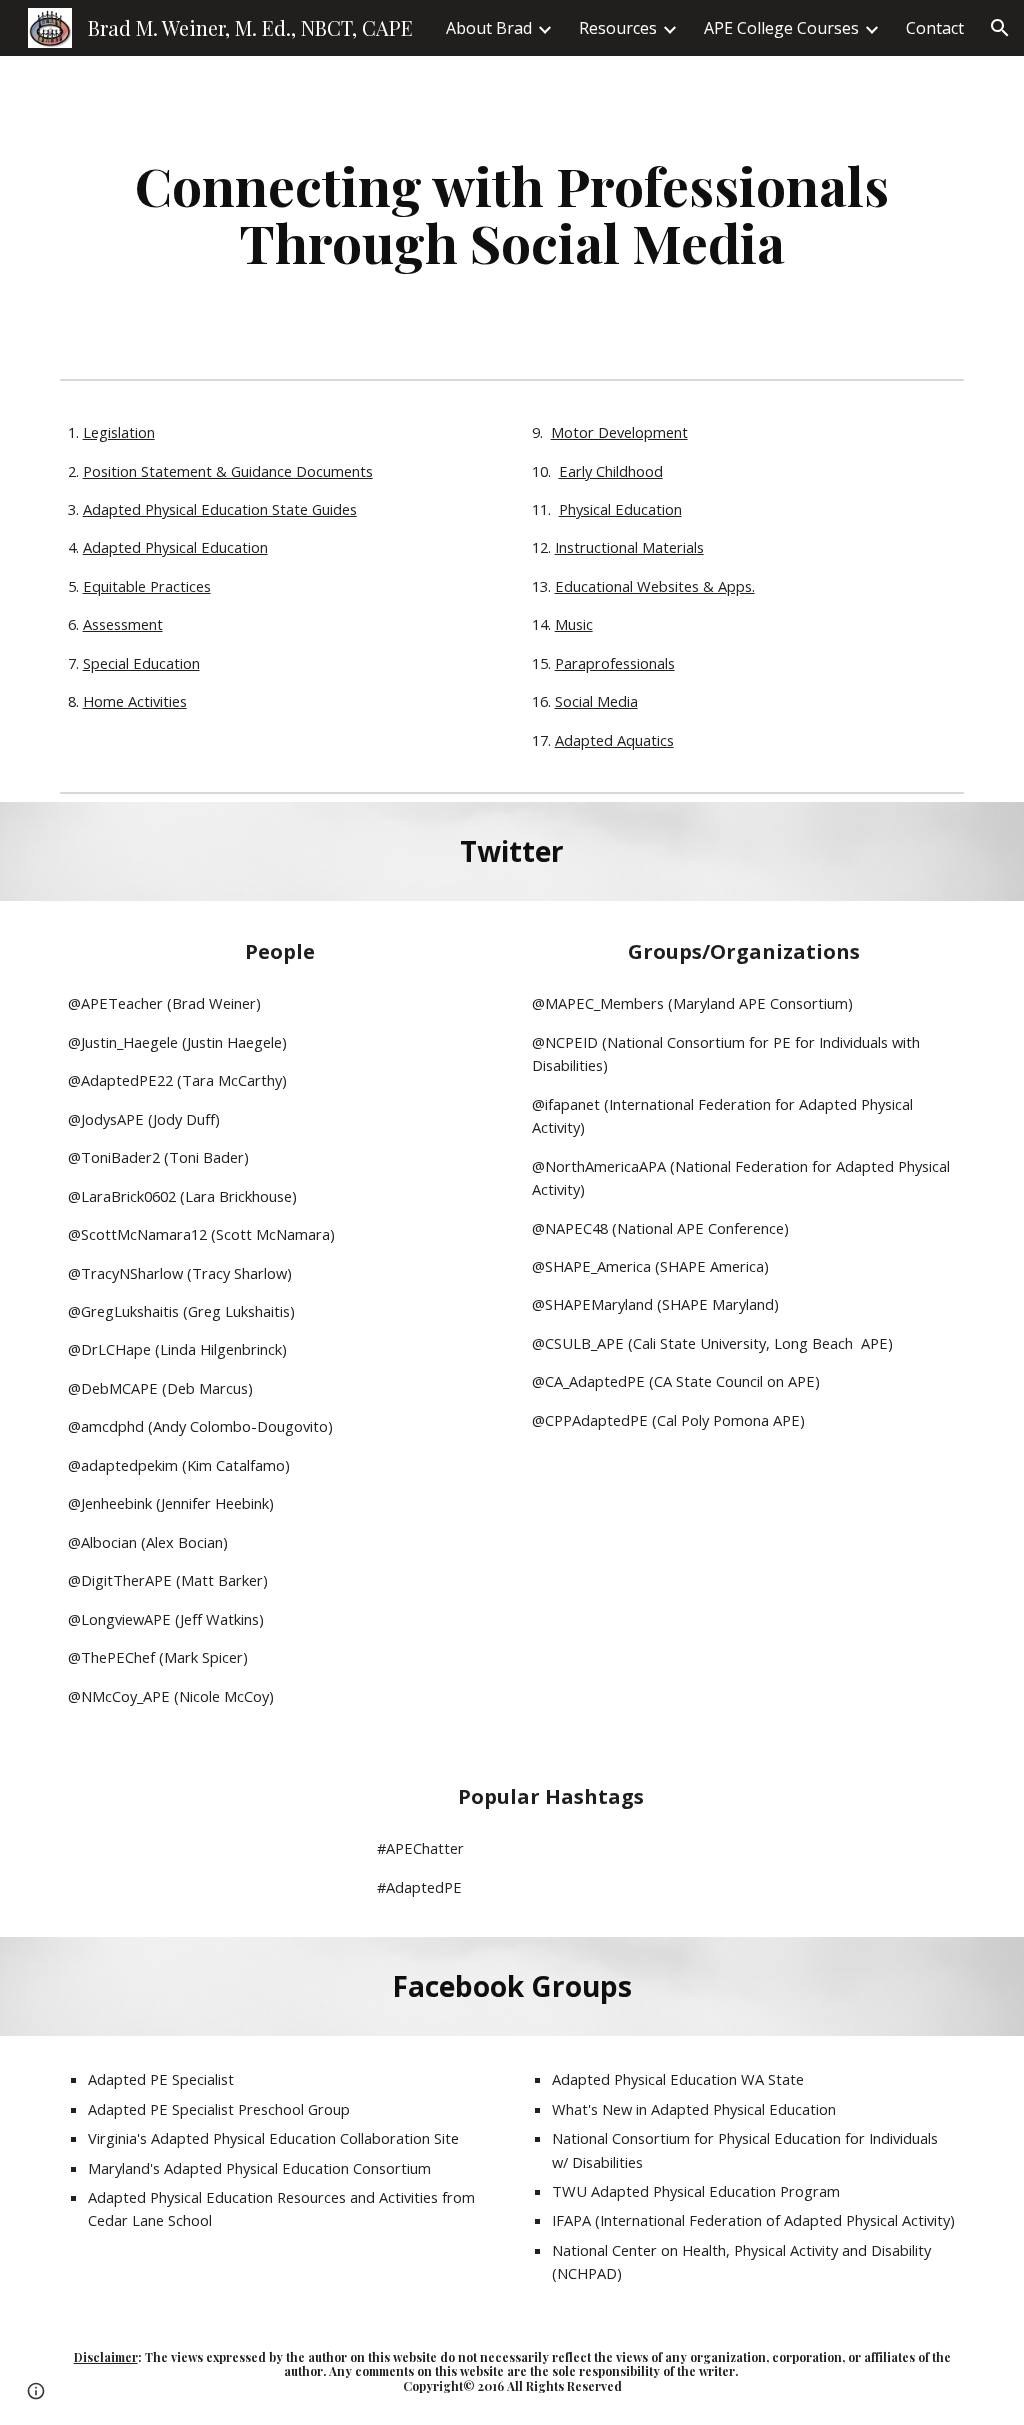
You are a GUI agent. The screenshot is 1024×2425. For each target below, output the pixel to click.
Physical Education (620, 509)
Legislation (119, 432)
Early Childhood (611, 471)
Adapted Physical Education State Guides (220, 509)
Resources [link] (618, 28)
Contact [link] (935, 28)
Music (574, 624)
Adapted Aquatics (614, 740)
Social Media (596, 701)
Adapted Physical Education (175, 547)
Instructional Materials (629, 547)
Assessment (123, 624)
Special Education (141, 663)
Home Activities (135, 701)
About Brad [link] (489, 28)
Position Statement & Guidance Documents (228, 471)
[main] (512, 213)
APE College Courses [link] (781, 28)
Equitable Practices (147, 586)
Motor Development (619, 432)
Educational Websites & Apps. (655, 586)
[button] (1000, 28)
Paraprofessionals (615, 663)
